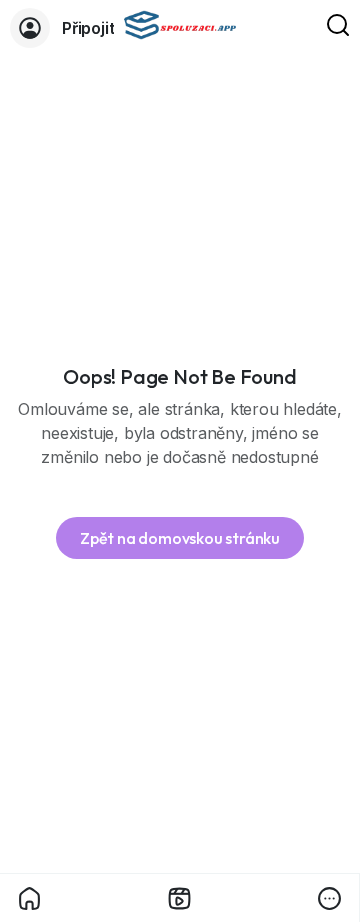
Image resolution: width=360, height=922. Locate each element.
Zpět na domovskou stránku (180, 538)
